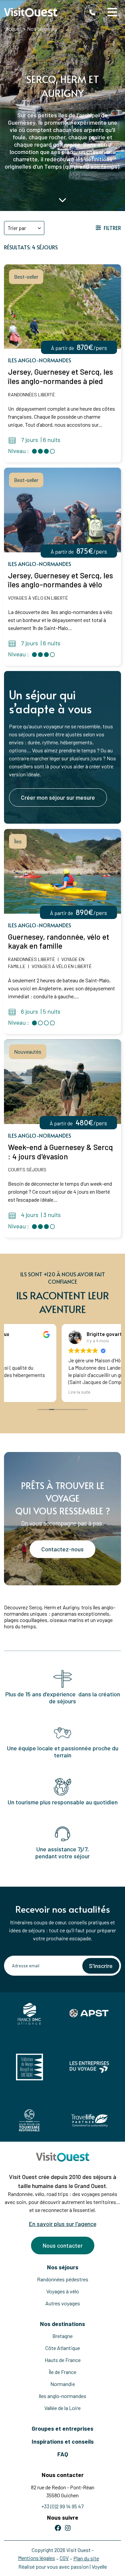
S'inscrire (101, 1966)
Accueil (13, 28)
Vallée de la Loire (62, 2408)
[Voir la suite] (63, 200)
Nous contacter (63, 2245)
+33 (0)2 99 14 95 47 (62, 2506)
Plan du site (86, 2558)
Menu (113, 12)
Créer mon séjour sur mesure (58, 797)
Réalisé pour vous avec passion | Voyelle (63, 2566)
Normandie (63, 2384)
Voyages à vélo (63, 2291)
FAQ (63, 2454)
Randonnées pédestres (63, 2279)
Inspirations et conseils (63, 2441)
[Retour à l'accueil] (31, 12)
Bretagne (62, 2336)
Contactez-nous (62, 1549)
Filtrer (112, 228)
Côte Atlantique (63, 2348)
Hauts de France (63, 2360)
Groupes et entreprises (62, 2428)
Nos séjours (63, 2267)
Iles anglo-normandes (62, 2396)
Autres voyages (63, 2303)
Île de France (62, 2372)
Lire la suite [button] (24, 1392)
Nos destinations (62, 2324)
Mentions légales (36, 2558)
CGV (64, 2558)
